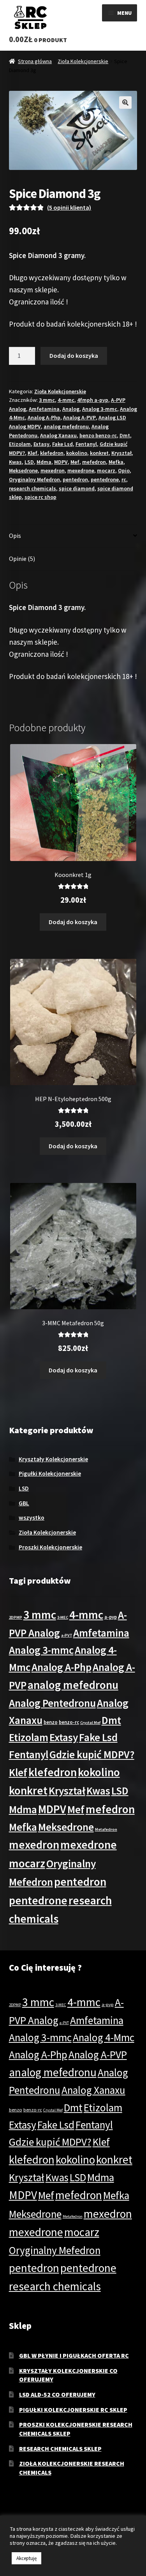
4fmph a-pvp (93, 400)
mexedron (53, 470)
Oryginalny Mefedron (34, 479)
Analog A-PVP (79, 417)
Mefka (116, 462)
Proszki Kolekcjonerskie (50, 1547)
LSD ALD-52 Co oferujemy (57, 2394)
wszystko (32, 1518)
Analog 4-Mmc (104, 2037)
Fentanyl (86, 444)
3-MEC (63, 1617)
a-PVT (67, 1635)
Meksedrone (23, 470)
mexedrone (81, 470)
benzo (51, 1722)
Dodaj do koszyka (74, 355)
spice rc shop (40, 497)
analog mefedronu (66, 426)
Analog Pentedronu (52, 1703)
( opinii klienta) (69, 207)
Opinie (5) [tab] (22, 559)
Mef (75, 462)
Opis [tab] (15, 536)
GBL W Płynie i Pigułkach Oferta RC (74, 2355)
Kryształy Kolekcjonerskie (53, 1459)
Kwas (15, 462)
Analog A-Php (44, 417)
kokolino (77, 453)
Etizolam (20, 444)
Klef (33, 453)
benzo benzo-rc (98, 435)
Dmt (125, 435)
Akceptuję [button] (26, 2558)
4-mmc (66, 400)
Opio (124, 470)
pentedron (75, 479)
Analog (71, 409)
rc (124, 479)
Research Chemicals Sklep (60, 2449)
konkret (99, 453)
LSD (29, 462)
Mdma (44, 462)
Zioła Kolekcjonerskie (83, 61)
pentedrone (105, 479)
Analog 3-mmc (100, 409)
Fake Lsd (62, 444)
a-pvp (111, 1617)
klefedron (52, 453)
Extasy (41, 444)
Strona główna (35, 61)
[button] (125, 103)
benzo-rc (69, 1722)
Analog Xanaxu (58, 435)
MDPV (61, 462)
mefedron (94, 462)
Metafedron (106, 1829)
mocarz (106, 470)
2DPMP (16, 1617)
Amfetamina (44, 409)
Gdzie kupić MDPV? (92, 1754)
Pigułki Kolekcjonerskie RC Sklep (73, 2410)
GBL (24, 1503)
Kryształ (121, 453)
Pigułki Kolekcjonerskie (50, 1474)
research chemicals (33, 488)
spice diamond (77, 488)
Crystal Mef (90, 1723)
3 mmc (47, 400)
